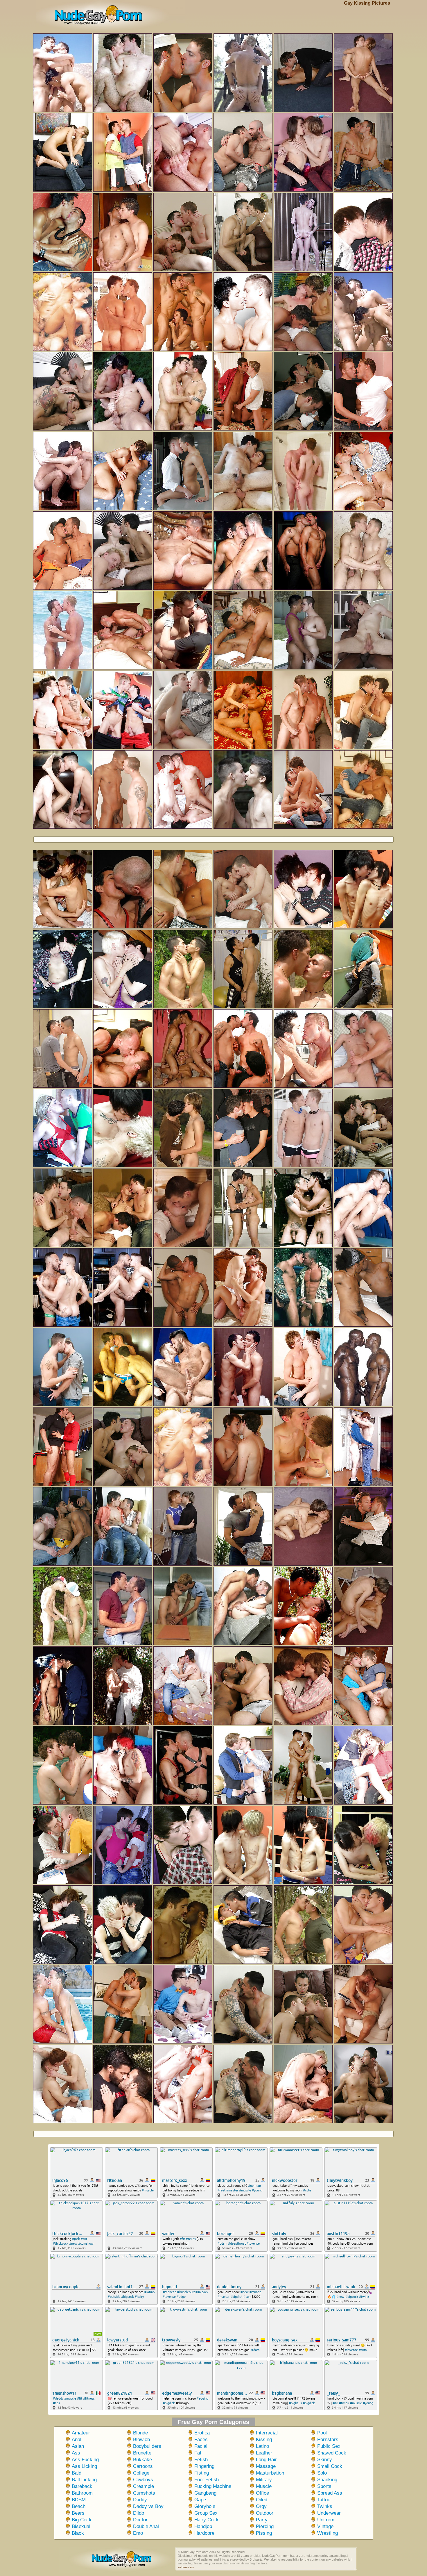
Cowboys (143, 2480)
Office (262, 2493)
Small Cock (330, 2466)
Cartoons (143, 2466)
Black (78, 2533)
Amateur (81, 2433)
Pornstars (328, 2440)
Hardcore (204, 2533)
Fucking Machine (213, 2486)
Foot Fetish (207, 2480)
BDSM (79, 2500)
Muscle (264, 2486)
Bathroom (82, 2493)
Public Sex (329, 2446)
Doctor (140, 2520)
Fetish (201, 2460)
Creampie (143, 2486)
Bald (77, 2473)
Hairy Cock (207, 2520)
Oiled (262, 2500)
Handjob (203, 2526)
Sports (324, 2486)
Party (262, 2520)
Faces (201, 2440)
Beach (79, 2506)
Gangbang (205, 2493)
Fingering (204, 2466)
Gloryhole (205, 2506)
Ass (76, 2453)
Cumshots (144, 2493)
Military (264, 2480)
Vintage (325, 2526)
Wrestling (328, 2533)
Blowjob (141, 2440)
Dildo (139, 2513)
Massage (266, 2466)
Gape (200, 2500)
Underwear (329, 2513)
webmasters (186, 2567)
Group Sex (206, 2513)
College (141, 2473)
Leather (264, 2453)
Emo (138, 2533)
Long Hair (266, 2460)
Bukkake (142, 2460)
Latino (262, 2446)
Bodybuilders (147, 2446)
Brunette (142, 2453)
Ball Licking (84, 2480)
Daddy (140, 2500)
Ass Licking (84, 2466)
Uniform (326, 2520)
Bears (78, 2513)
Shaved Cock (332, 2453)
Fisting (202, 2473)
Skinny (325, 2460)
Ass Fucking (85, 2460)
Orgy (261, 2506)
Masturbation (270, 2473)
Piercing (265, 2526)
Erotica (202, 2433)
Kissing (264, 2440)
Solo (322, 2473)
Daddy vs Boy (148, 2506)
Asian (78, 2446)
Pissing (264, 2533)
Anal (77, 2440)
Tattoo (324, 2500)
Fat (198, 2453)
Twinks (325, 2506)
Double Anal (146, 2526)
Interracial (267, 2433)
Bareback (82, 2486)
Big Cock (82, 2520)
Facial (201, 2446)
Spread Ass (330, 2493)
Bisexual (81, 2526)
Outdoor (265, 2513)
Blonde (140, 2433)
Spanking (327, 2480)
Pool (322, 2433)
